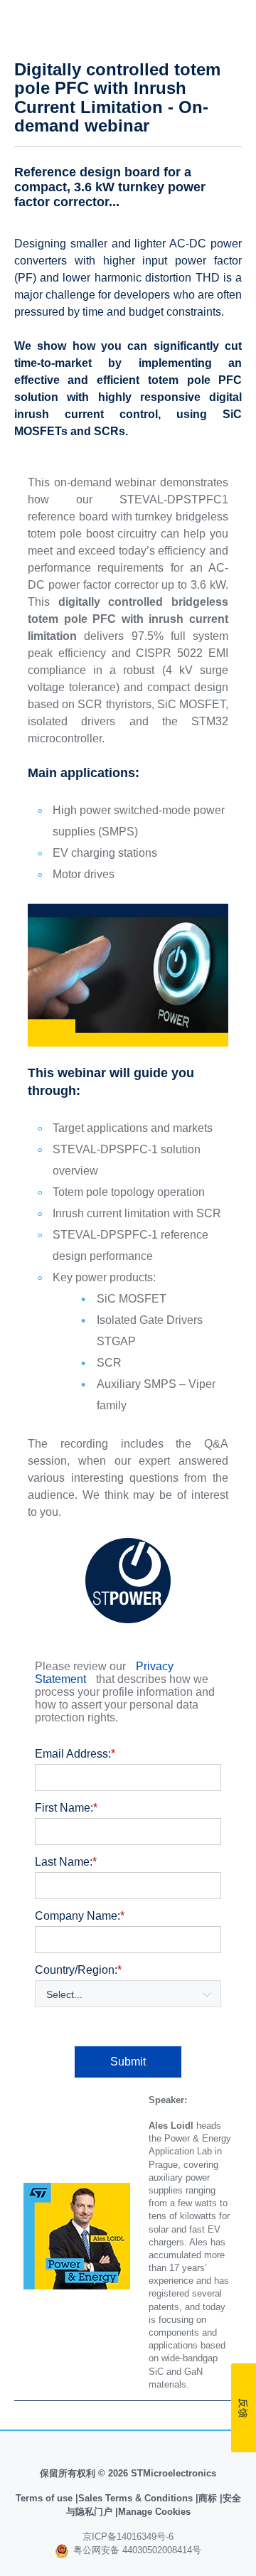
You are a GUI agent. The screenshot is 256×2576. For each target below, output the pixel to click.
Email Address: (75, 1754)
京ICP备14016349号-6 (128, 2537)
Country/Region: (78, 1970)
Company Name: (80, 1916)
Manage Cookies (154, 2512)
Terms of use (46, 2498)
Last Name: (66, 1862)
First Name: (66, 1808)
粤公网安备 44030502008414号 (136, 2550)
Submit (128, 2062)
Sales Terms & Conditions (135, 2498)
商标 (208, 2498)
